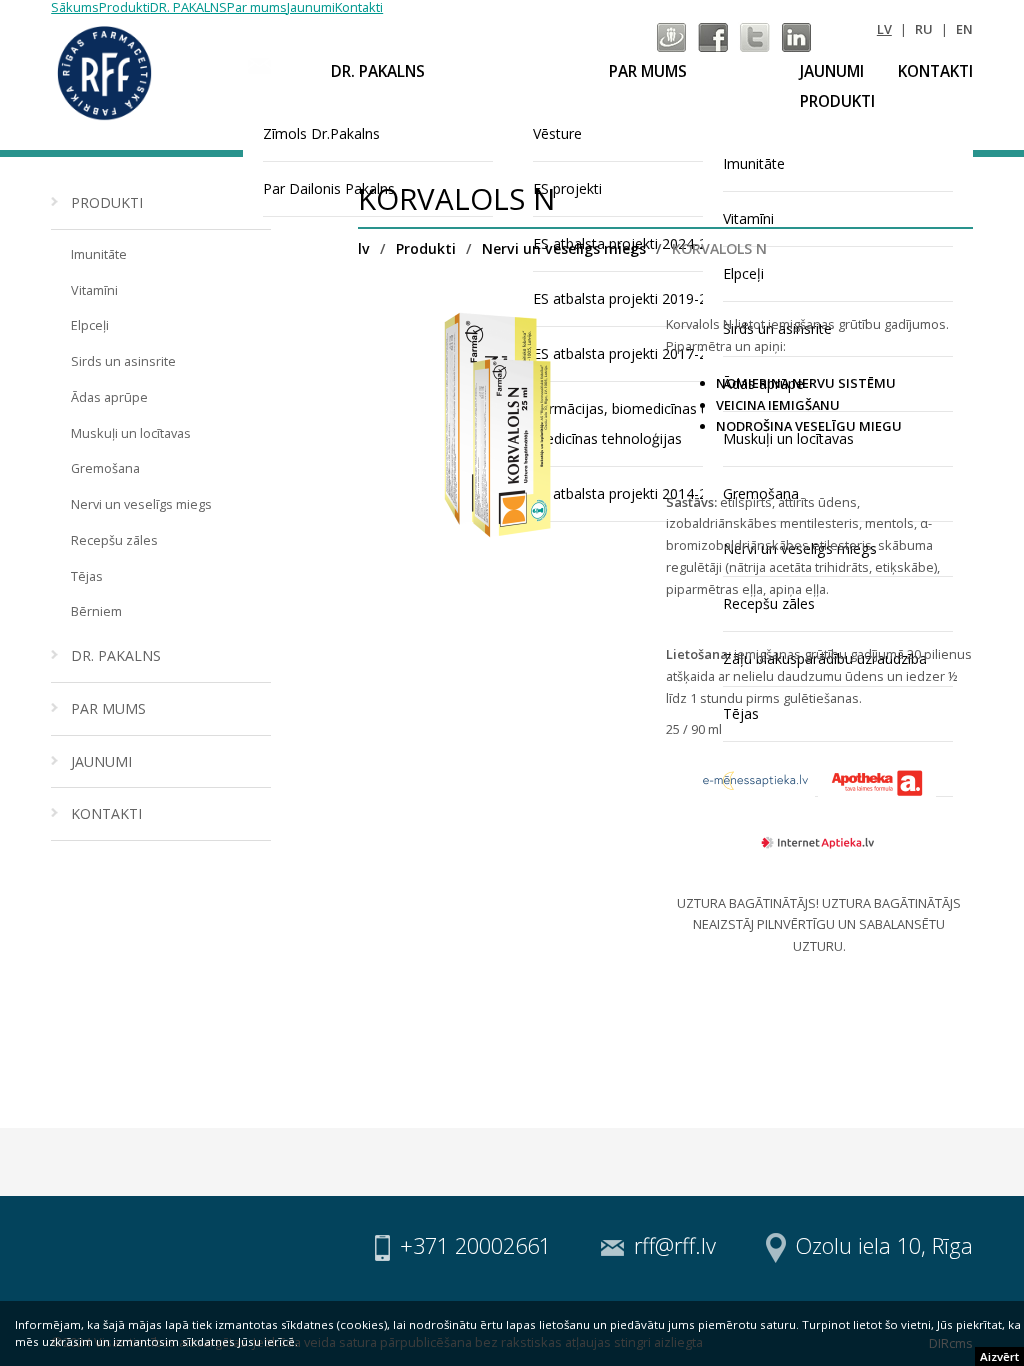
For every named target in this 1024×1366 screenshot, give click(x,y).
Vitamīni (94, 290)
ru (924, 29)
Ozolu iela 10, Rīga (884, 1245)
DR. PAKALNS (378, 71)
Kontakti (935, 71)
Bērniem (96, 611)
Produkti (837, 101)
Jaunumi (832, 71)
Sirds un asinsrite (123, 361)
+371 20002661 (475, 1245)
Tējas (87, 576)
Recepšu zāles (114, 540)
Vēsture (557, 133)
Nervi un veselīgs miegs (141, 504)
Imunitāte (99, 254)
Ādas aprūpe (109, 397)
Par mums (648, 71)
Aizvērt (999, 1356)
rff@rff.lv (675, 1245)
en (964, 29)
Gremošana (105, 468)
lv (884, 29)
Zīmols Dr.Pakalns (321, 133)
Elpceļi (90, 325)
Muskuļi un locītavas (131, 433)
